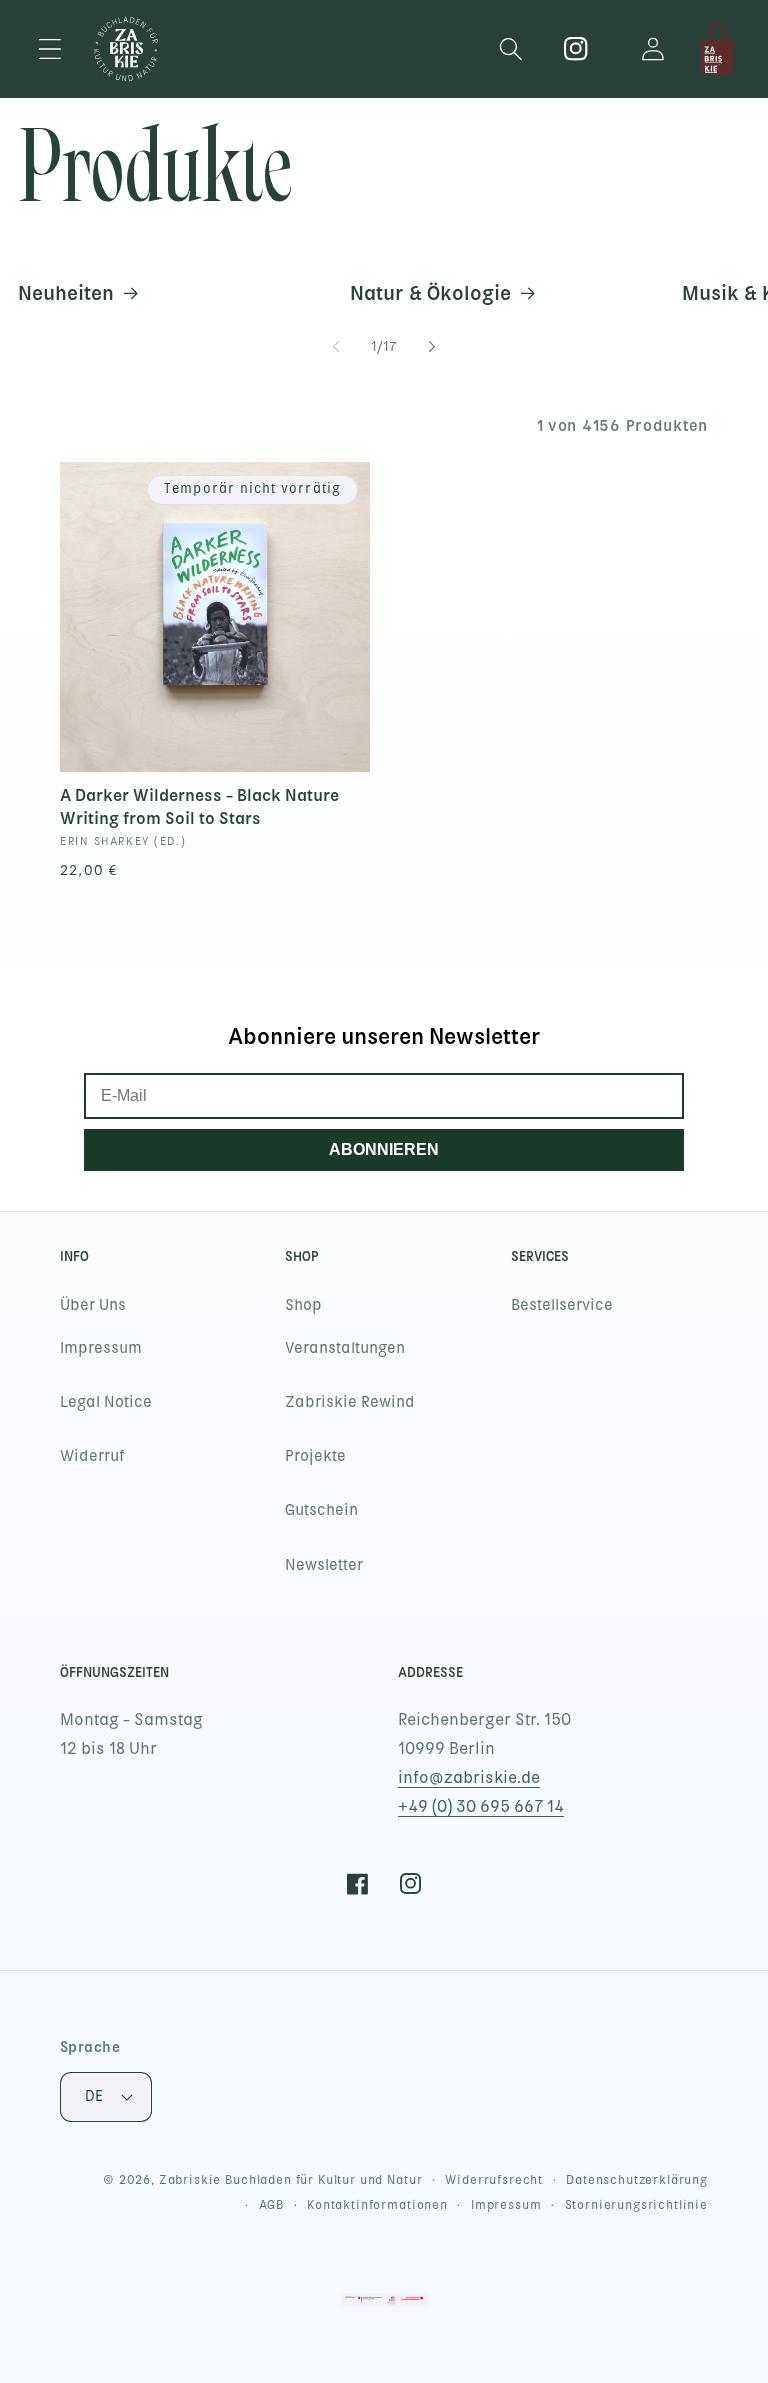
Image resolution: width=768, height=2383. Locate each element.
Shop (303, 1305)
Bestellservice (562, 1305)
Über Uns (93, 1305)
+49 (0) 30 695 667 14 (481, 1806)
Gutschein (321, 1510)
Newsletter (324, 1565)
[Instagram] (576, 49)
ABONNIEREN (384, 1149)
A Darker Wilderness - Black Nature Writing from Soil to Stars (199, 806)
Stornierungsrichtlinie (636, 2205)
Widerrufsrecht (494, 2180)
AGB (272, 2205)
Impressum (101, 1348)
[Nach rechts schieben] (432, 347)
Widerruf (92, 1456)
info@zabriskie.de (469, 1777)
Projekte (315, 1456)
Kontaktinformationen (377, 2205)
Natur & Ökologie (430, 293)
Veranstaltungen (345, 1348)
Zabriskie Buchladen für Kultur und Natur (291, 2180)
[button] (50, 49)
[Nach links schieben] (336, 347)
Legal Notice (106, 1402)
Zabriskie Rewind (350, 1402)
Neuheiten (66, 293)
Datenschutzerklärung (637, 2180)
